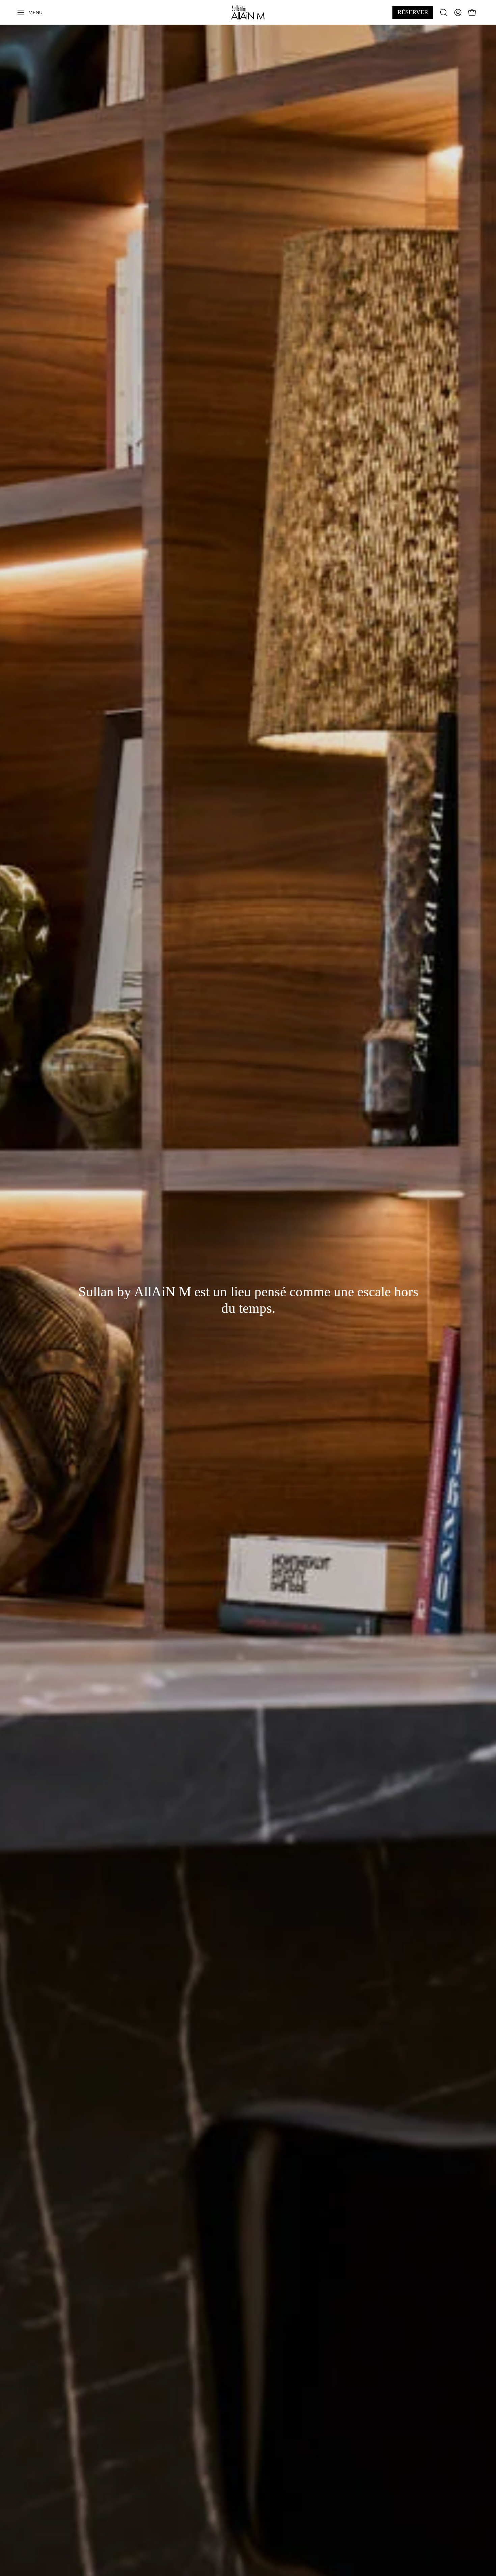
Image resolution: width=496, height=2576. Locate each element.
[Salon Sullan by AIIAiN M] (248, 12)
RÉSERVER (413, 12)
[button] (444, 12)
